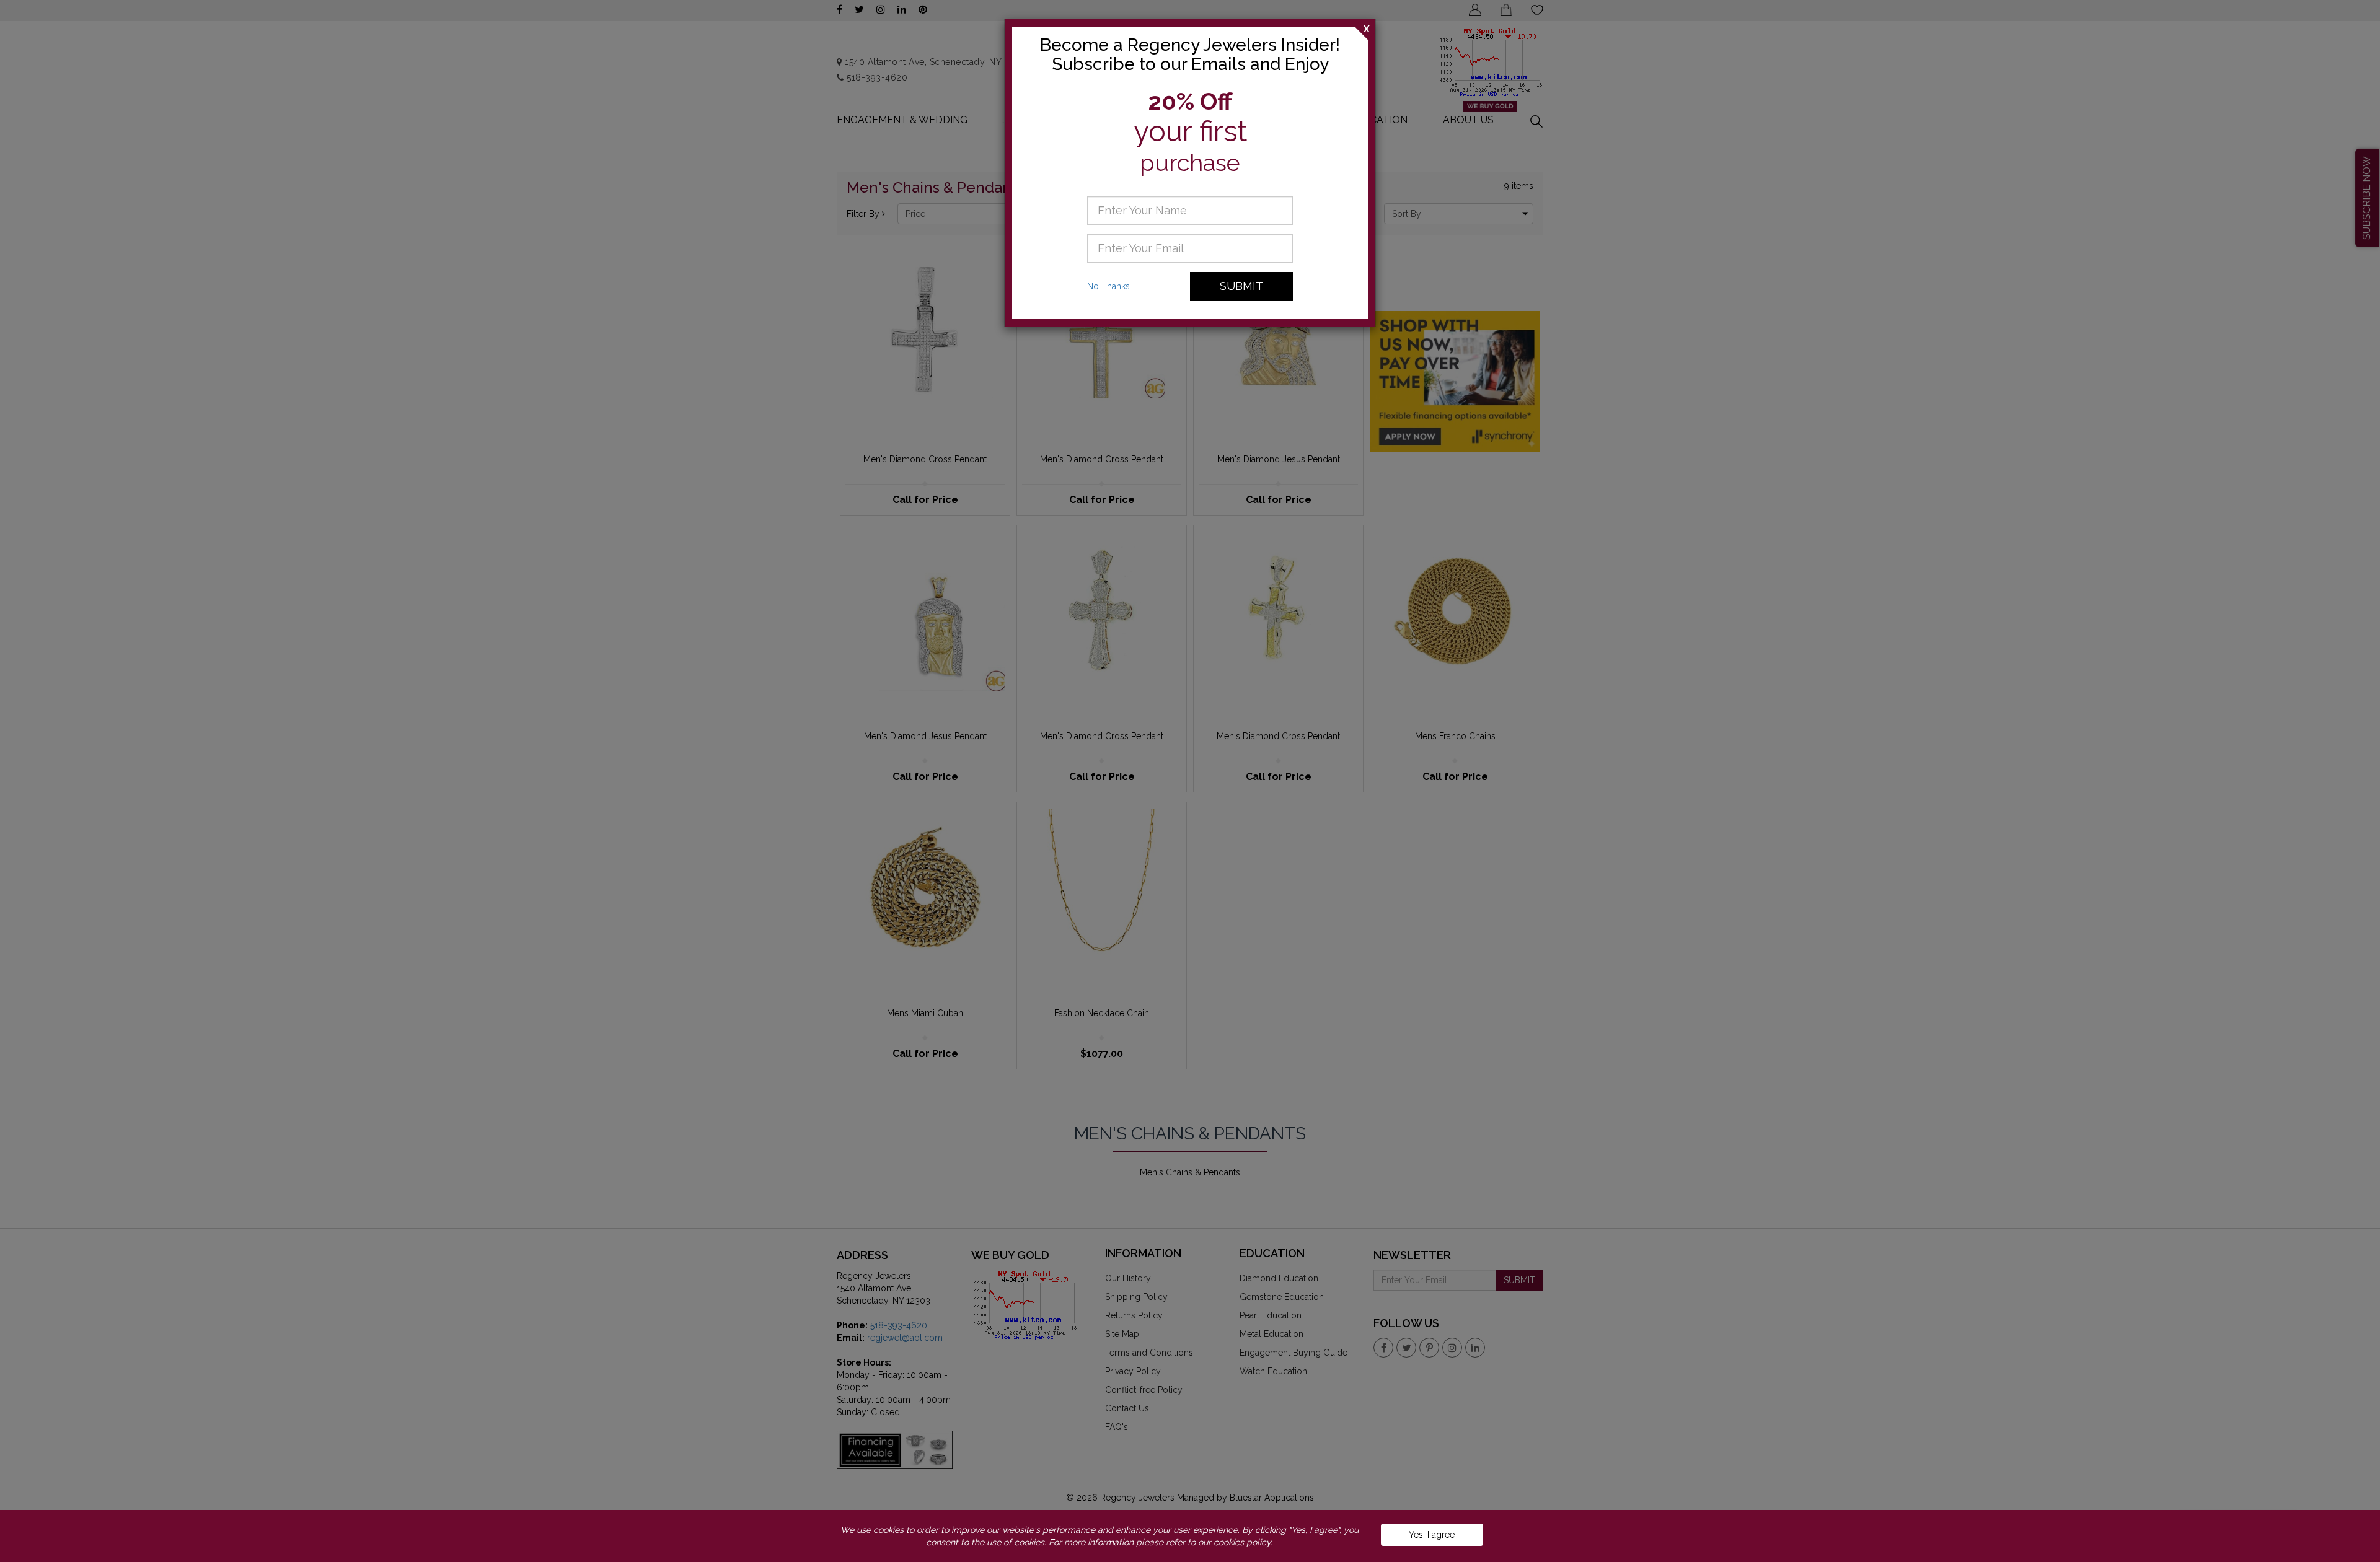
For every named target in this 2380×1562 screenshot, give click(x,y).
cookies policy (1242, 1542)
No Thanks (1108, 286)
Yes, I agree (1432, 1535)
